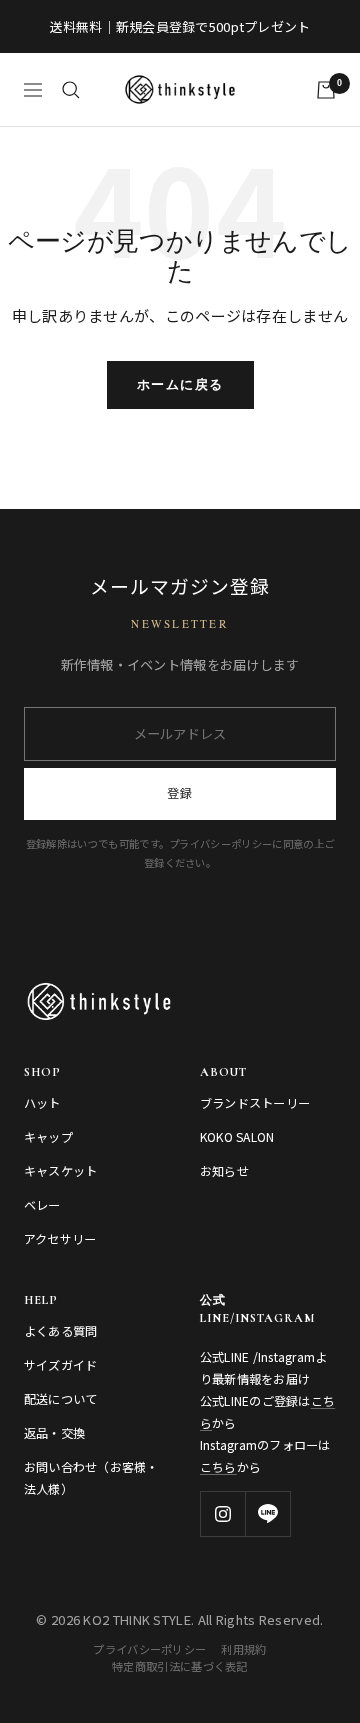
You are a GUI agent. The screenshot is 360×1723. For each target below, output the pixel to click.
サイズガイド (60, 1365)
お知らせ (224, 1171)
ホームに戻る (180, 384)
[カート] (326, 90)
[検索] (71, 90)
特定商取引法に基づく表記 (180, 1666)
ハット (42, 1103)
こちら (218, 1467)
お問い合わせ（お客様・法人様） (91, 1478)
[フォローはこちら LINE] (267, 1513)
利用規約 (243, 1649)
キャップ (48, 1137)
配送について (60, 1399)
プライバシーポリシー (149, 1649)
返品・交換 (54, 1433)
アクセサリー (60, 1239)
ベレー (42, 1205)
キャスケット (60, 1171)
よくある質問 (60, 1331)
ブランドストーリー (255, 1103)
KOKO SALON (237, 1137)
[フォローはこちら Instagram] (222, 1513)
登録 (180, 793)
